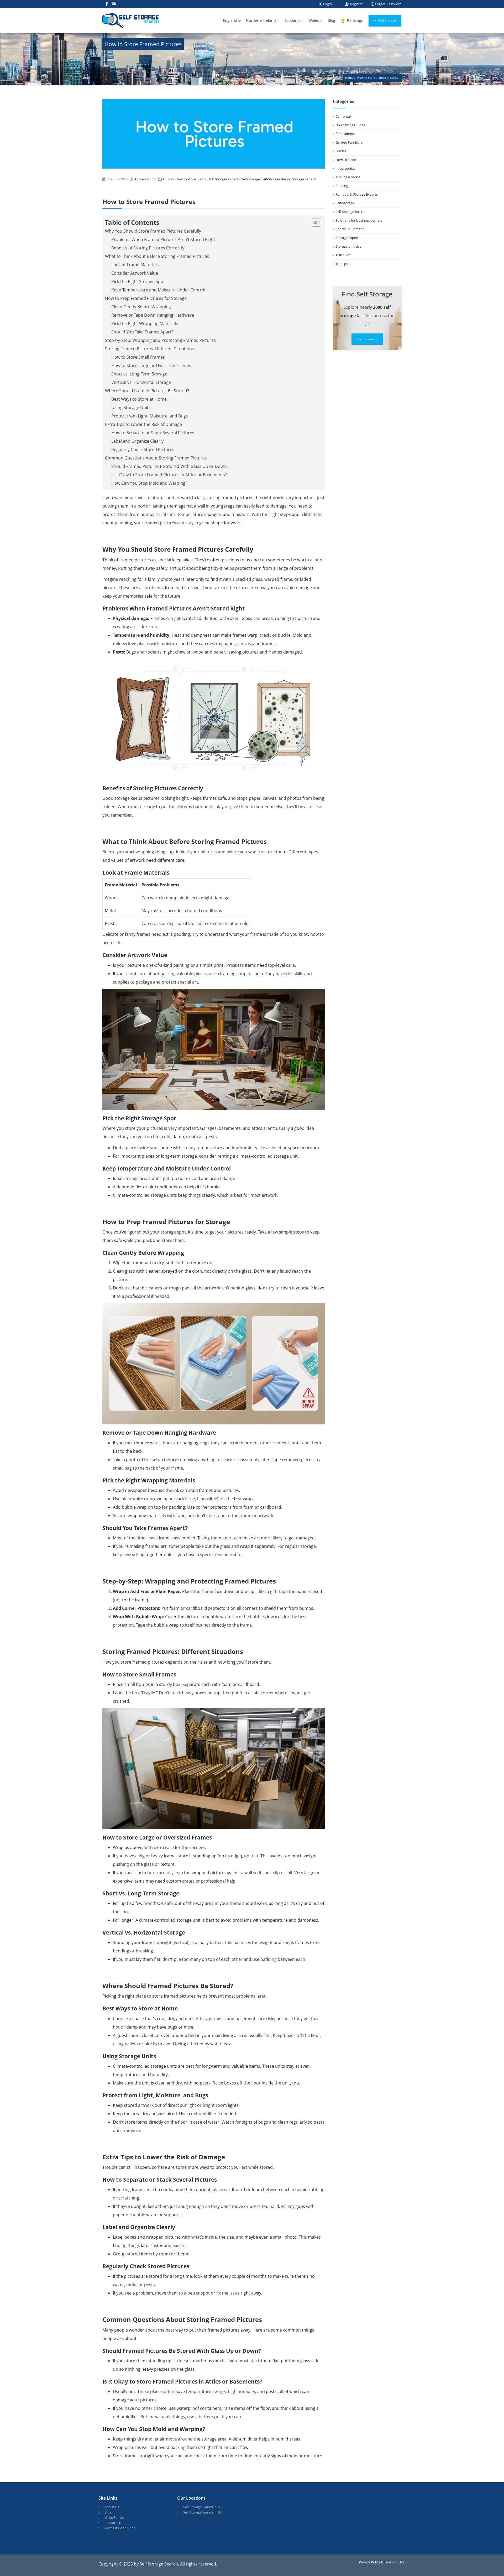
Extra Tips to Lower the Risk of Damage (143, 424)
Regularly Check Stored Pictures (143, 450)
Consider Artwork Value (135, 273)
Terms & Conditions (120, 2528)
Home (349, 78)
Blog (331, 20)
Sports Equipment (350, 229)
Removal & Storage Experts (219, 179)
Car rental (343, 116)
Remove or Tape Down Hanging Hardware (153, 315)
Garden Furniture (349, 142)
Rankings (355, 20)
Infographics (345, 168)
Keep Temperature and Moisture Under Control (158, 290)
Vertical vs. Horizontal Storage (141, 382)
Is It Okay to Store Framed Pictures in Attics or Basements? (169, 475)
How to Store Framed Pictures (377, 78)
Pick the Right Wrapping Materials (145, 323)
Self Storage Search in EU (202, 2512)
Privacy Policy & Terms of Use (382, 2562)
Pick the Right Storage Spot (138, 281)
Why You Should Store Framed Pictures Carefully (153, 231)
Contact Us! (113, 2523)
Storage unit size (348, 246)
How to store (186, 179)
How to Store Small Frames (138, 357)
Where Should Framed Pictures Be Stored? (147, 391)
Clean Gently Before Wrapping (141, 307)
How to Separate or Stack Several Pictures (153, 433)
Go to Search (367, 339)
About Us (112, 2507)
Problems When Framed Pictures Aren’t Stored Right (163, 239)
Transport (343, 264)
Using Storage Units (131, 407)
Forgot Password (388, 4)
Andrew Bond (145, 179)
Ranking (342, 186)
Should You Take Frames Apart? (142, 332)
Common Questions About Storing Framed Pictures (156, 458)
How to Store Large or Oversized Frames (151, 365)
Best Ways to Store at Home (139, 399)
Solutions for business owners (359, 220)
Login (327, 4)
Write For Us (114, 2517)
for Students (345, 134)
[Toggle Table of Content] (314, 222)
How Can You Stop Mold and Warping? (149, 483)
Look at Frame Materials (135, 265)
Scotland (292, 20)
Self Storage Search (159, 2564)
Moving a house (348, 177)
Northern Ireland (261, 20)
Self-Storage (251, 179)
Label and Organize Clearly (137, 441)
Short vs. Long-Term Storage (139, 374)
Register (356, 4)
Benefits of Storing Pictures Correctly (148, 248)
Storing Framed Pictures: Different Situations (149, 349)
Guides (168, 179)
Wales (314, 20)
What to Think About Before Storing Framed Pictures (157, 256)
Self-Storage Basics (276, 179)
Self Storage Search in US (202, 2507)
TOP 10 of (343, 255)
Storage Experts (304, 179)
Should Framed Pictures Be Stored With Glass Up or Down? (170, 466)
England (230, 20)
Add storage (387, 20)
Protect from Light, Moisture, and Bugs (150, 416)
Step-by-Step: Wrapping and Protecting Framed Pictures (160, 340)
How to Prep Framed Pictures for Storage (146, 298)
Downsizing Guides (350, 125)
